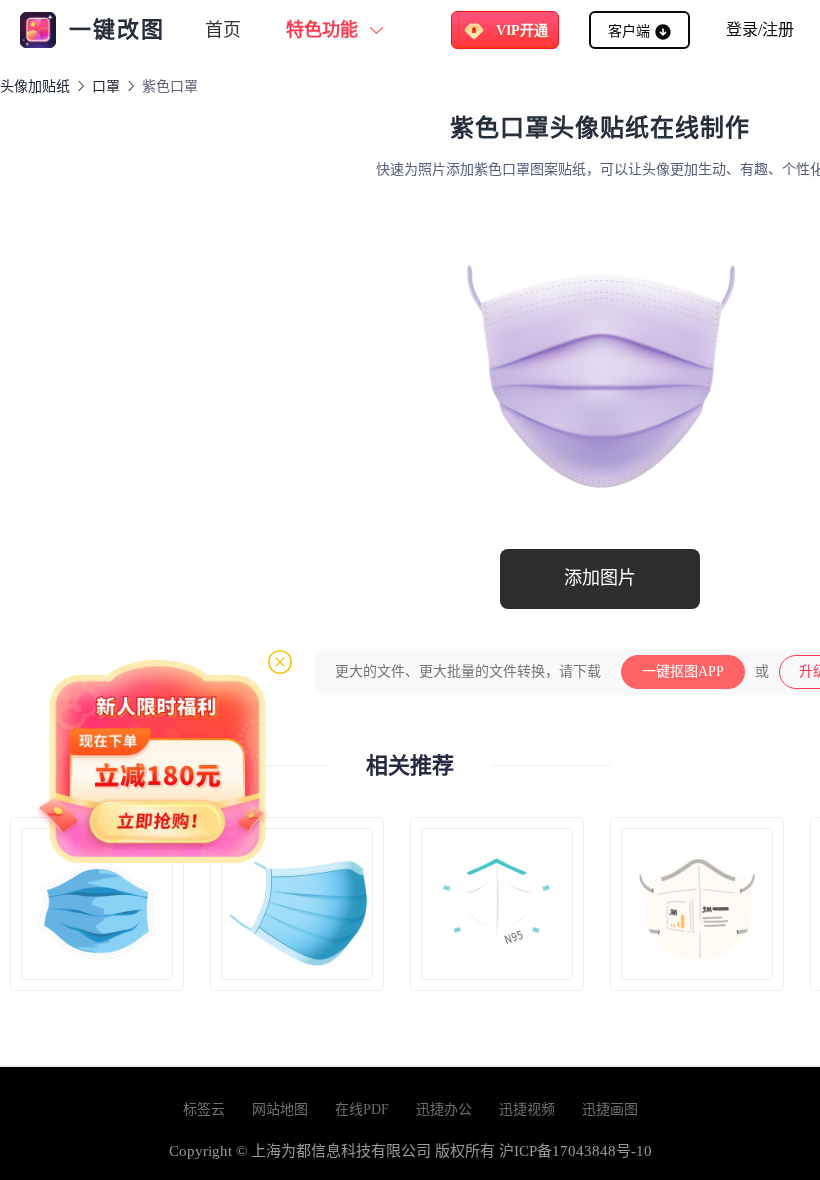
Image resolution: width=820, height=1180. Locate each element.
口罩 (106, 86)
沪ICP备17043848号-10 (575, 1151)
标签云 (204, 1109)
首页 (223, 30)
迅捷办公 (444, 1109)
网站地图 (280, 1109)
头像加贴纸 (35, 86)
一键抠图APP (683, 671)
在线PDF (362, 1109)
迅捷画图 (610, 1109)
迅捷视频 (527, 1109)
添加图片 (600, 578)
